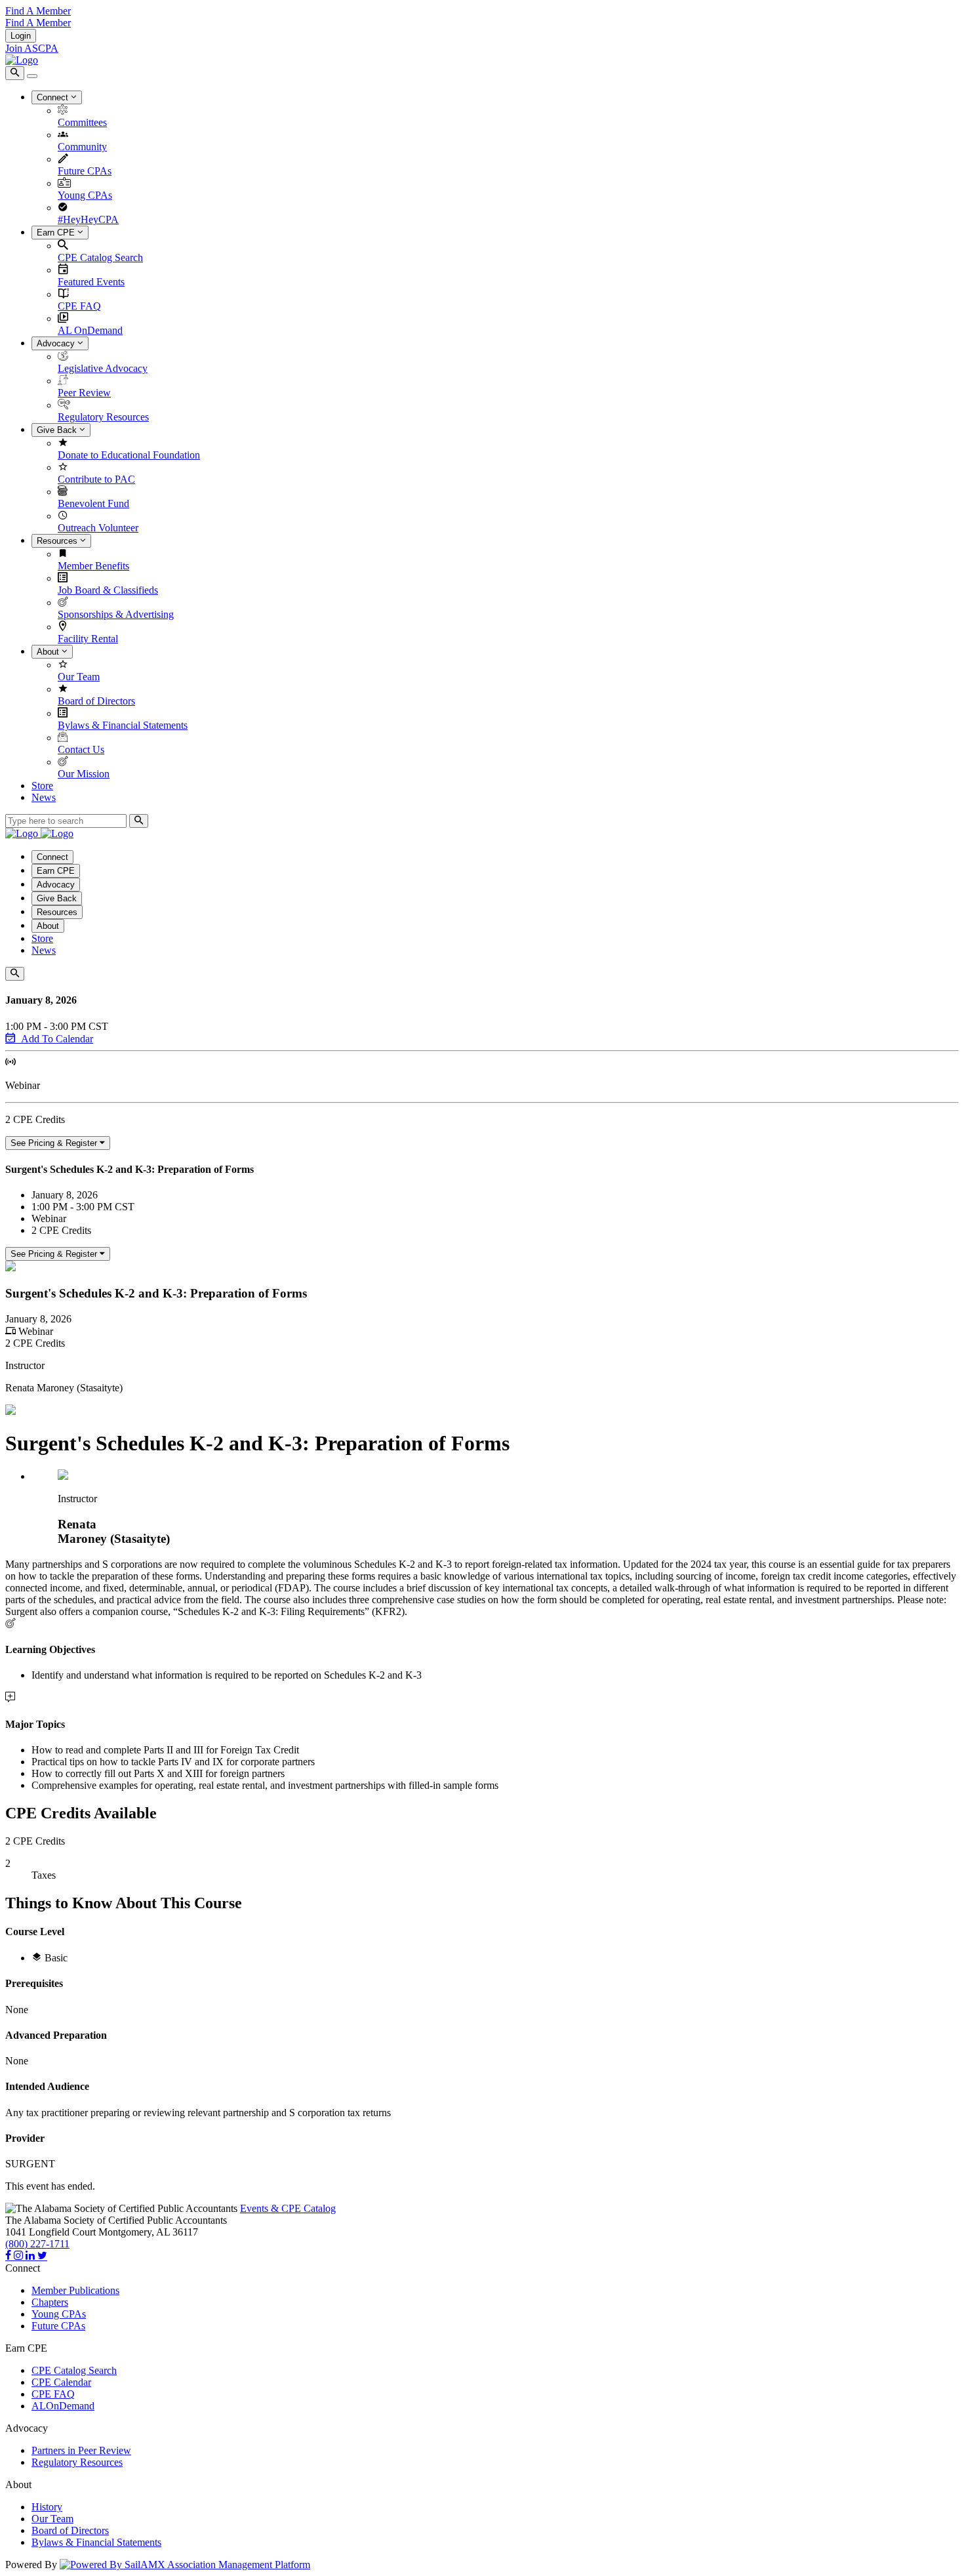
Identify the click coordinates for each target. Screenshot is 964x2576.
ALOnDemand (63, 2406)
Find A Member (38, 11)
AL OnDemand (90, 330)
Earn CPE (57, 233)
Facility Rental (88, 639)
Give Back (58, 430)
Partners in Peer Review (81, 2450)
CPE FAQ (79, 306)
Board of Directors (96, 701)
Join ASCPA (32, 48)
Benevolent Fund (93, 503)
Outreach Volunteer (98, 528)
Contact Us (81, 749)
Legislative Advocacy (103, 368)
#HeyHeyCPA (88, 219)
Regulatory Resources (103, 417)
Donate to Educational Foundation (129, 455)
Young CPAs (85, 195)
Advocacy (57, 343)
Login (21, 36)
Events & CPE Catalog (288, 2208)
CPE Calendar (61, 2382)
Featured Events (91, 282)
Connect (54, 97)
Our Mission (84, 774)
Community (82, 147)
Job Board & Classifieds (108, 590)
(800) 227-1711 (37, 2244)
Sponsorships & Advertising (116, 614)
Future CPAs (85, 171)
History (47, 2507)
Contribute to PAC (96, 479)
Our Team (79, 677)
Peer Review (84, 393)
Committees (82, 122)
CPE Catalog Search (100, 257)
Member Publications (75, 2290)
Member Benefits (93, 566)
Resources (58, 541)
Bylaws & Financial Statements (123, 725)
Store (42, 786)
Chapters (50, 2302)
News (44, 797)
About (49, 652)
